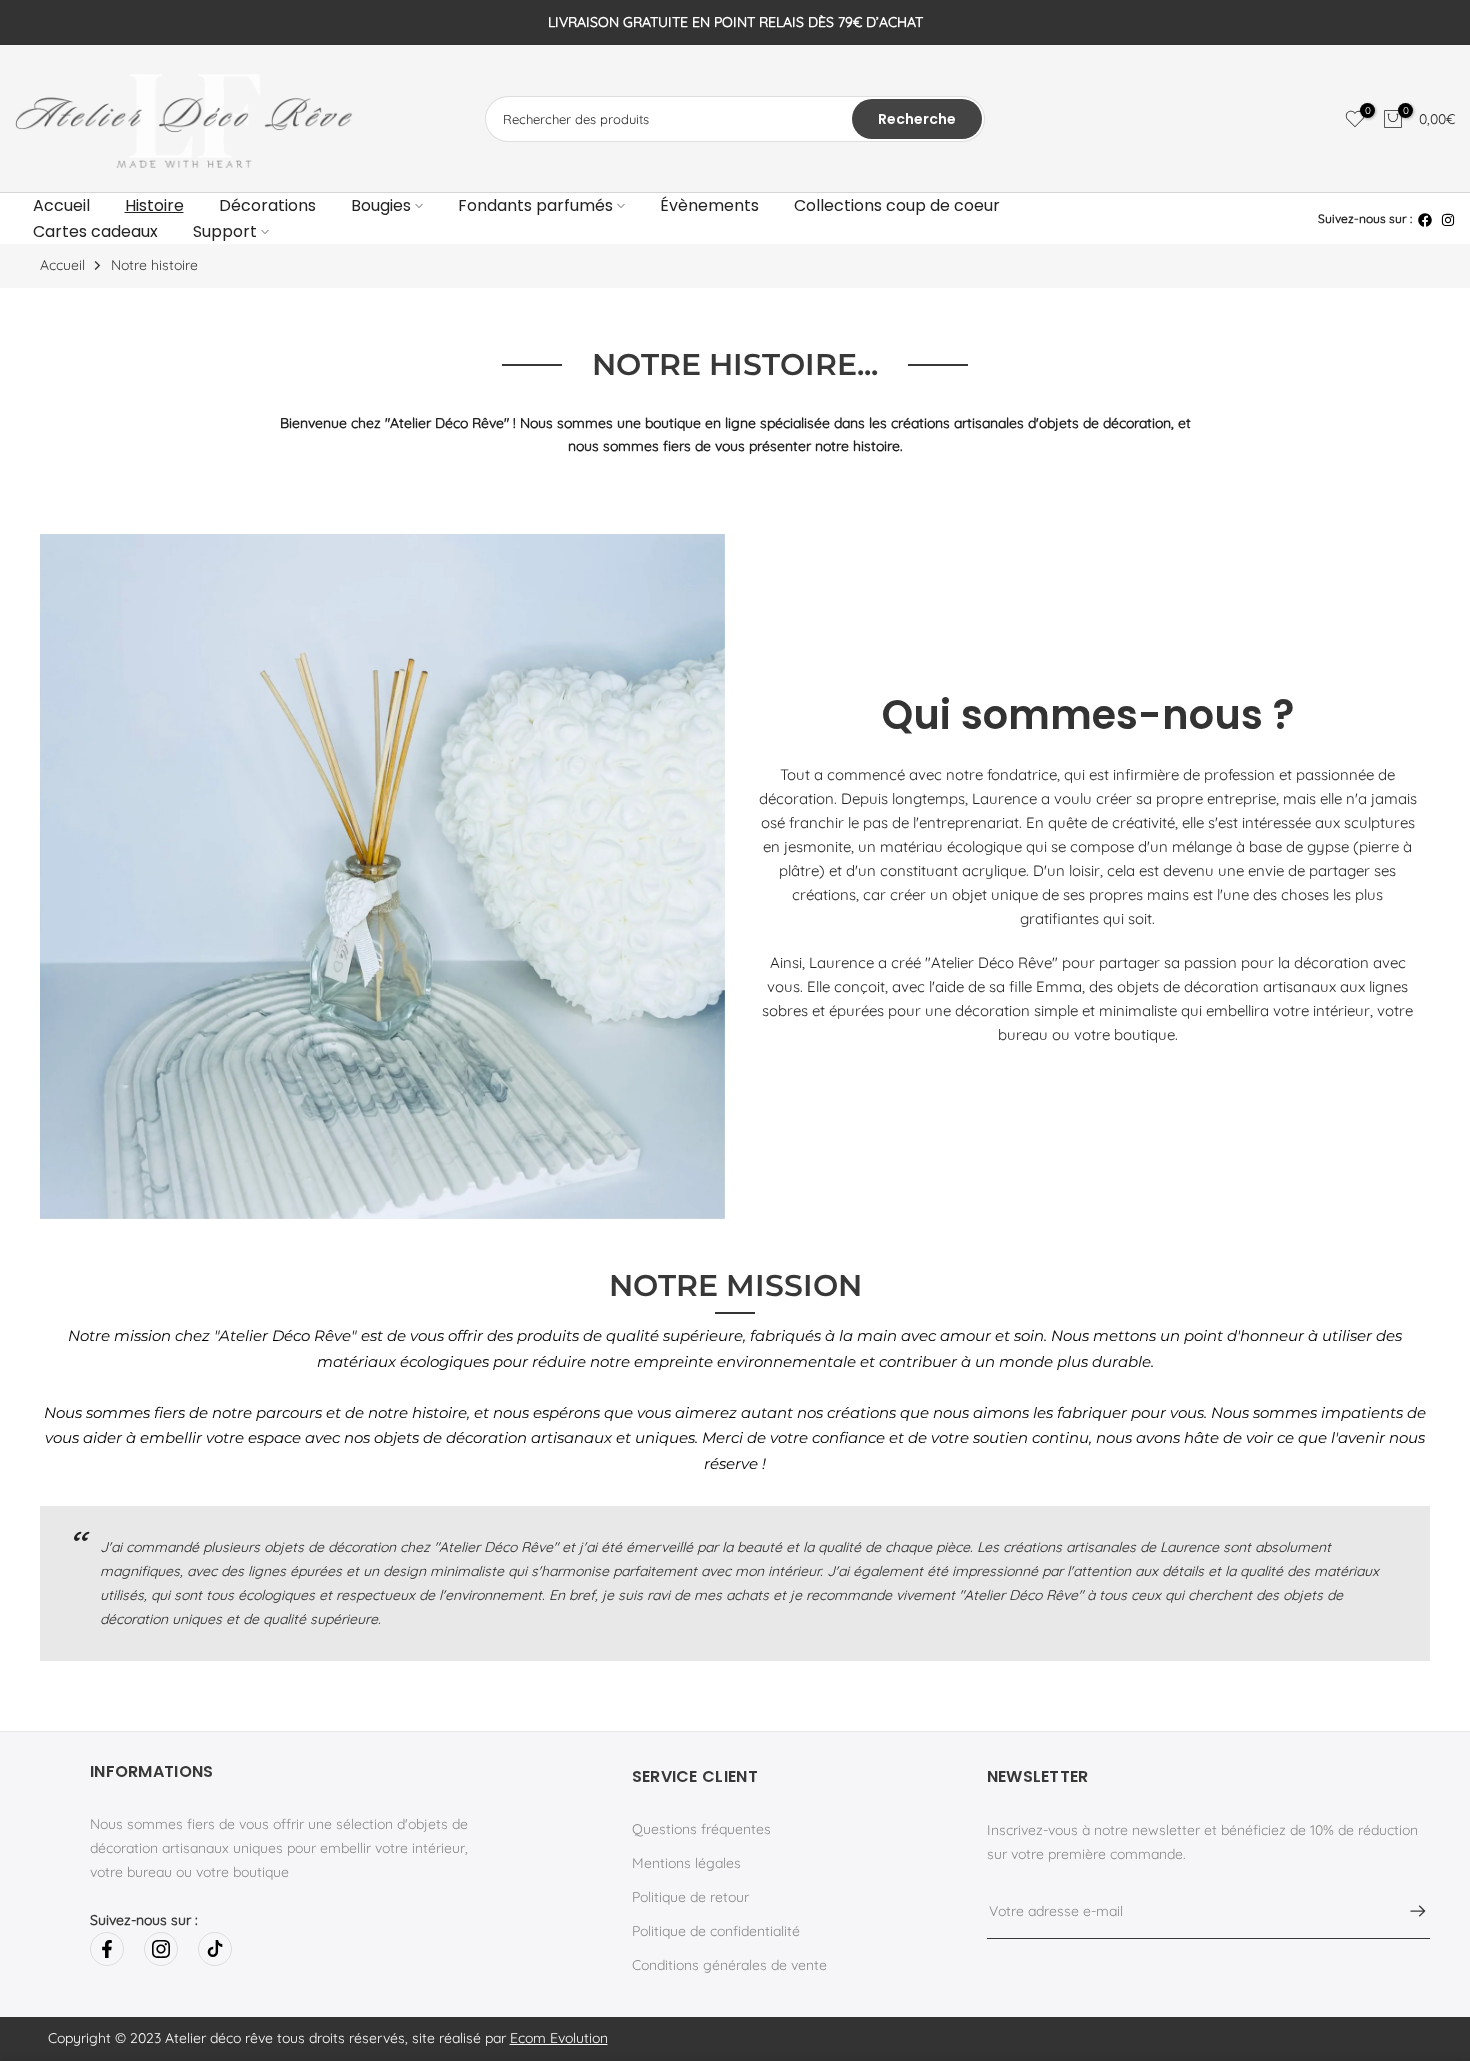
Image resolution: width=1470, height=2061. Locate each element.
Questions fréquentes (701, 1829)
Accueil (61, 205)
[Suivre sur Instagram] (161, 1949)
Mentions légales (686, 1863)
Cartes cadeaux (95, 231)
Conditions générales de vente (729, 1965)
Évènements (709, 205)
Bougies (381, 205)
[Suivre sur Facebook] (107, 1949)
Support (225, 231)
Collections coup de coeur (897, 205)
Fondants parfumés (535, 205)
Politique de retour (690, 1897)
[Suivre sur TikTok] (215, 1949)
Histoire (154, 205)
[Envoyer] (1408, 1911)
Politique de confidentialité (716, 1931)
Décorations (267, 205)
